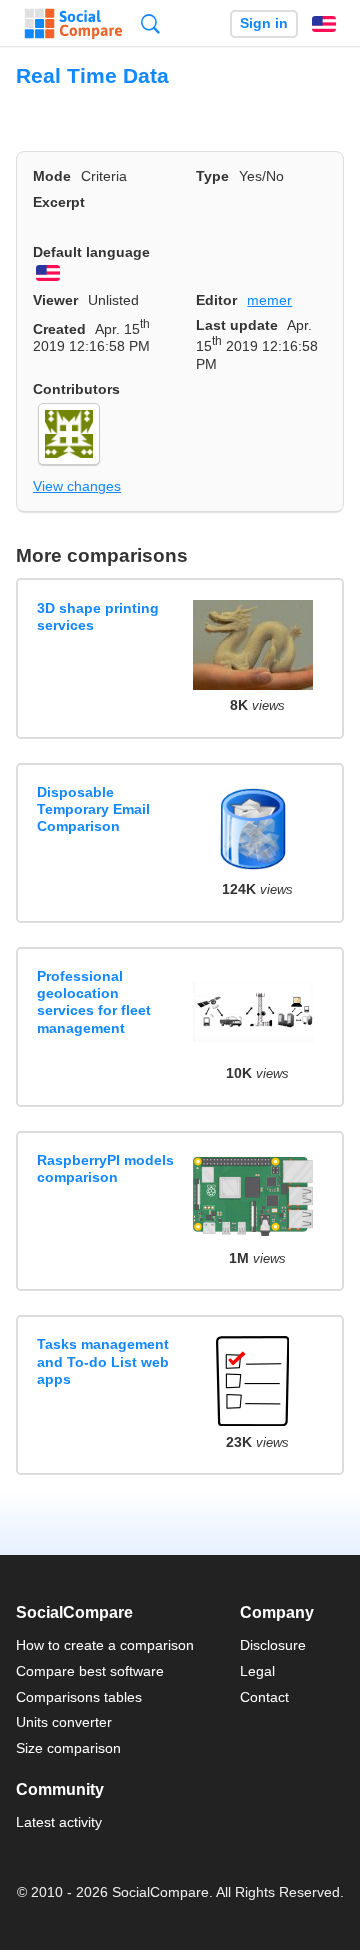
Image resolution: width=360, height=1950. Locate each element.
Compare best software (90, 1671)
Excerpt (59, 202)
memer (269, 300)
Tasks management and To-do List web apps (103, 1361)
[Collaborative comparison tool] (73, 24)
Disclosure (273, 1645)
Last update (237, 325)
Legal (257, 1671)
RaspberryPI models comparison (105, 1168)
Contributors (76, 389)
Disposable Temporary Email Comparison (93, 809)
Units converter (64, 1722)
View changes (77, 486)
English (324, 24)
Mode (52, 176)
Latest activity (59, 1822)
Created (59, 329)
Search (150, 23)
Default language (91, 252)
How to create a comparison (105, 1645)
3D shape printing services (98, 616)
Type (212, 176)
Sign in (264, 23)
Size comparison (68, 1748)
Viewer (55, 300)
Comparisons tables (79, 1697)
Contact (264, 1697)
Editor (216, 300)
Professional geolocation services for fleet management (94, 1002)
